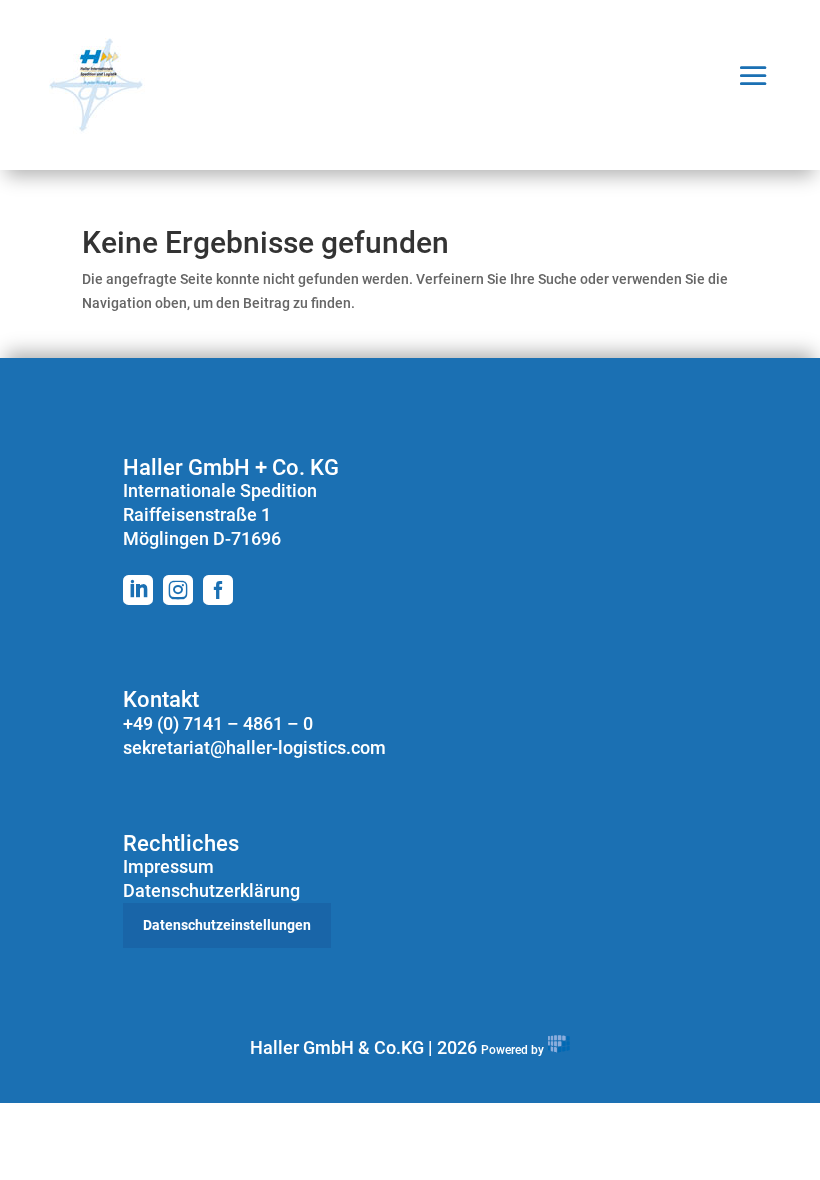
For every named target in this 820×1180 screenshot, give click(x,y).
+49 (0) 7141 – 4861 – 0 (218, 723)
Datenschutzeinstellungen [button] (227, 925)
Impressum (168, 866)
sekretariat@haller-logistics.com (254, 747)
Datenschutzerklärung (211, 890)
